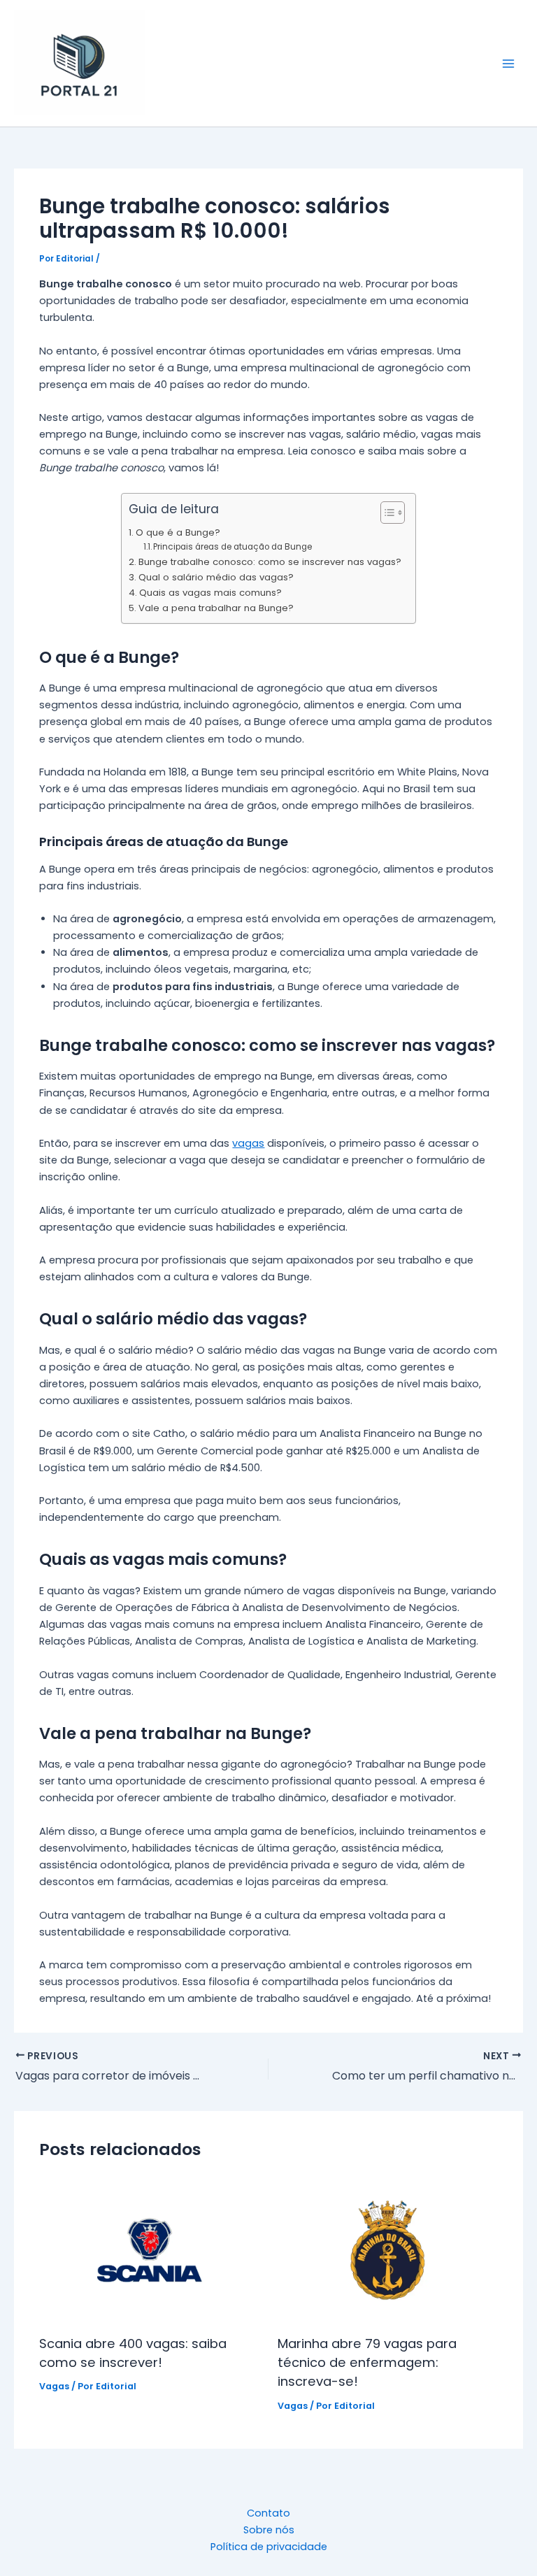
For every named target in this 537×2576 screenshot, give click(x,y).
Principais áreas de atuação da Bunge (232, 547)
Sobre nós (269, 2530)
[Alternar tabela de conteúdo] (386, 513)
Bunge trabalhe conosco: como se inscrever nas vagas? (270, 562)
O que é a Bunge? (178, 532)
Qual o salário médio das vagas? (216, 577)
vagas (248, 1143)
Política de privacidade (269, 2547)
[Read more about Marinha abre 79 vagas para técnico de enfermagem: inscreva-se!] (388, 2249)
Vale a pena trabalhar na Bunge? (216, 608)
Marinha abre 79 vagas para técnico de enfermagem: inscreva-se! (367, 2363)
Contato (268, 2513)
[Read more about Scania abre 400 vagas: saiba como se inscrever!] (149, 2249)
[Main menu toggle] (508, 64)
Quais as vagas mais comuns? (210, 593)
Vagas (54, 2386)
